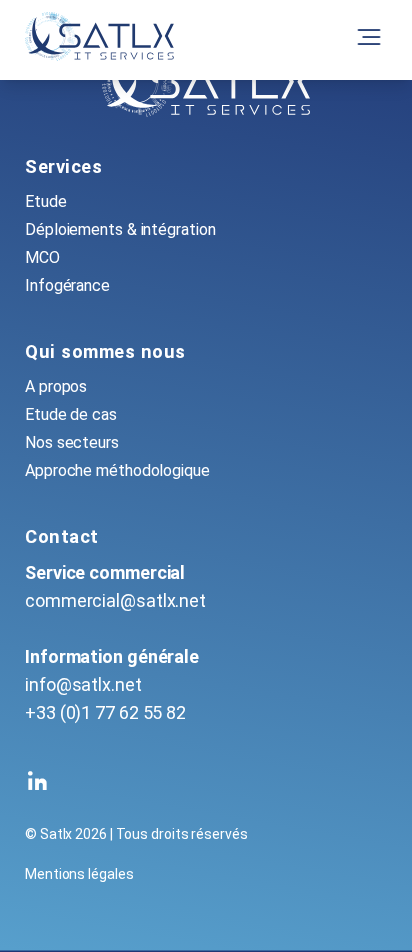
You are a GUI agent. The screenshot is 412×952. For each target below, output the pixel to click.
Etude (46, 201)
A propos (56, 386)
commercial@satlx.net (115, 600)
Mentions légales (79, 874)
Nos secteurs (72, 442)
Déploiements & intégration (120, 229)
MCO (42, 257)
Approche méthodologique (117, 470)
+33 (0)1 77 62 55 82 (105, 712)
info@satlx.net (83, 684)
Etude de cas (71, 414)
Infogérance (67, 285)
